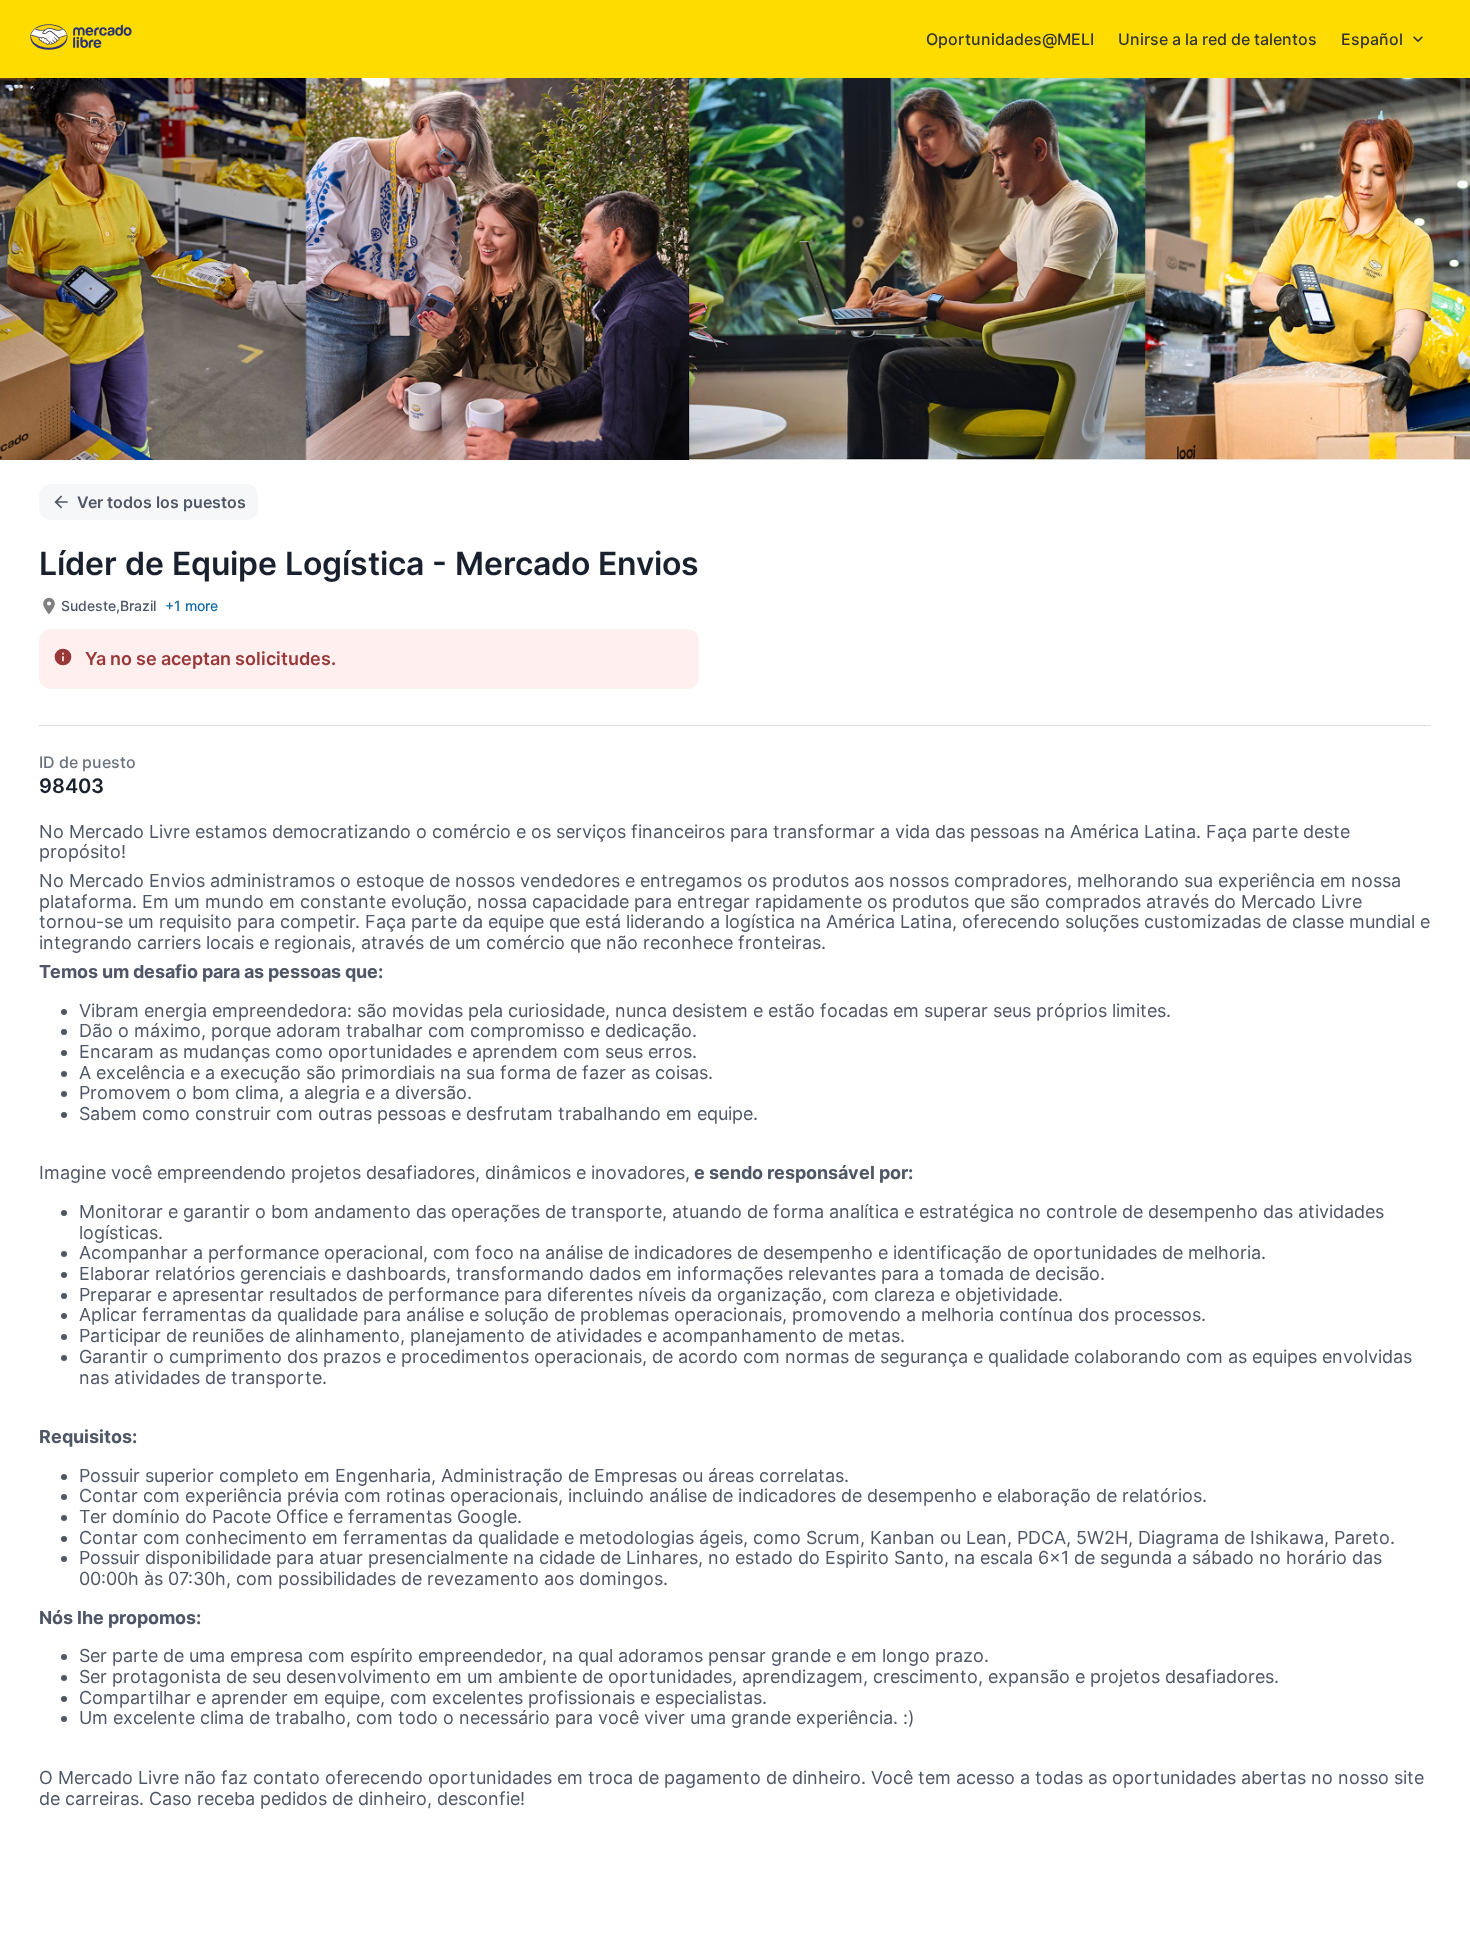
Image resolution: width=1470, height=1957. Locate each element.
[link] (81, 38)
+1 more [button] (191, 605)
